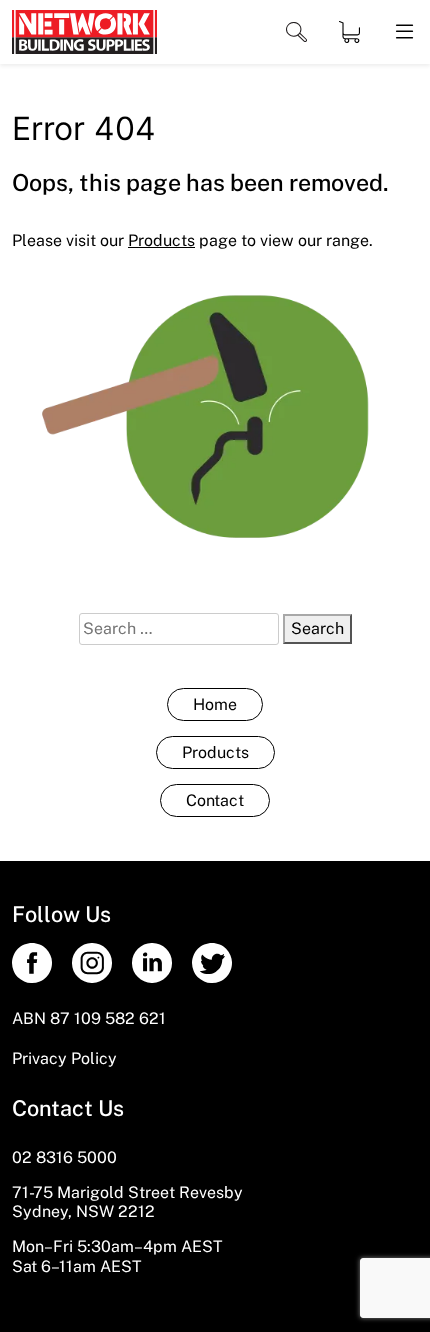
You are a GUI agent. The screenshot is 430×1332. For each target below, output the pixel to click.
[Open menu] (403, 32)
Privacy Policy (64, 1058)
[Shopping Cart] (349, 32)
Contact (215, 800)
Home (215, 704)
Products (215, 752)
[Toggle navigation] (296, 32)
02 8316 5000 (64, 1157)
